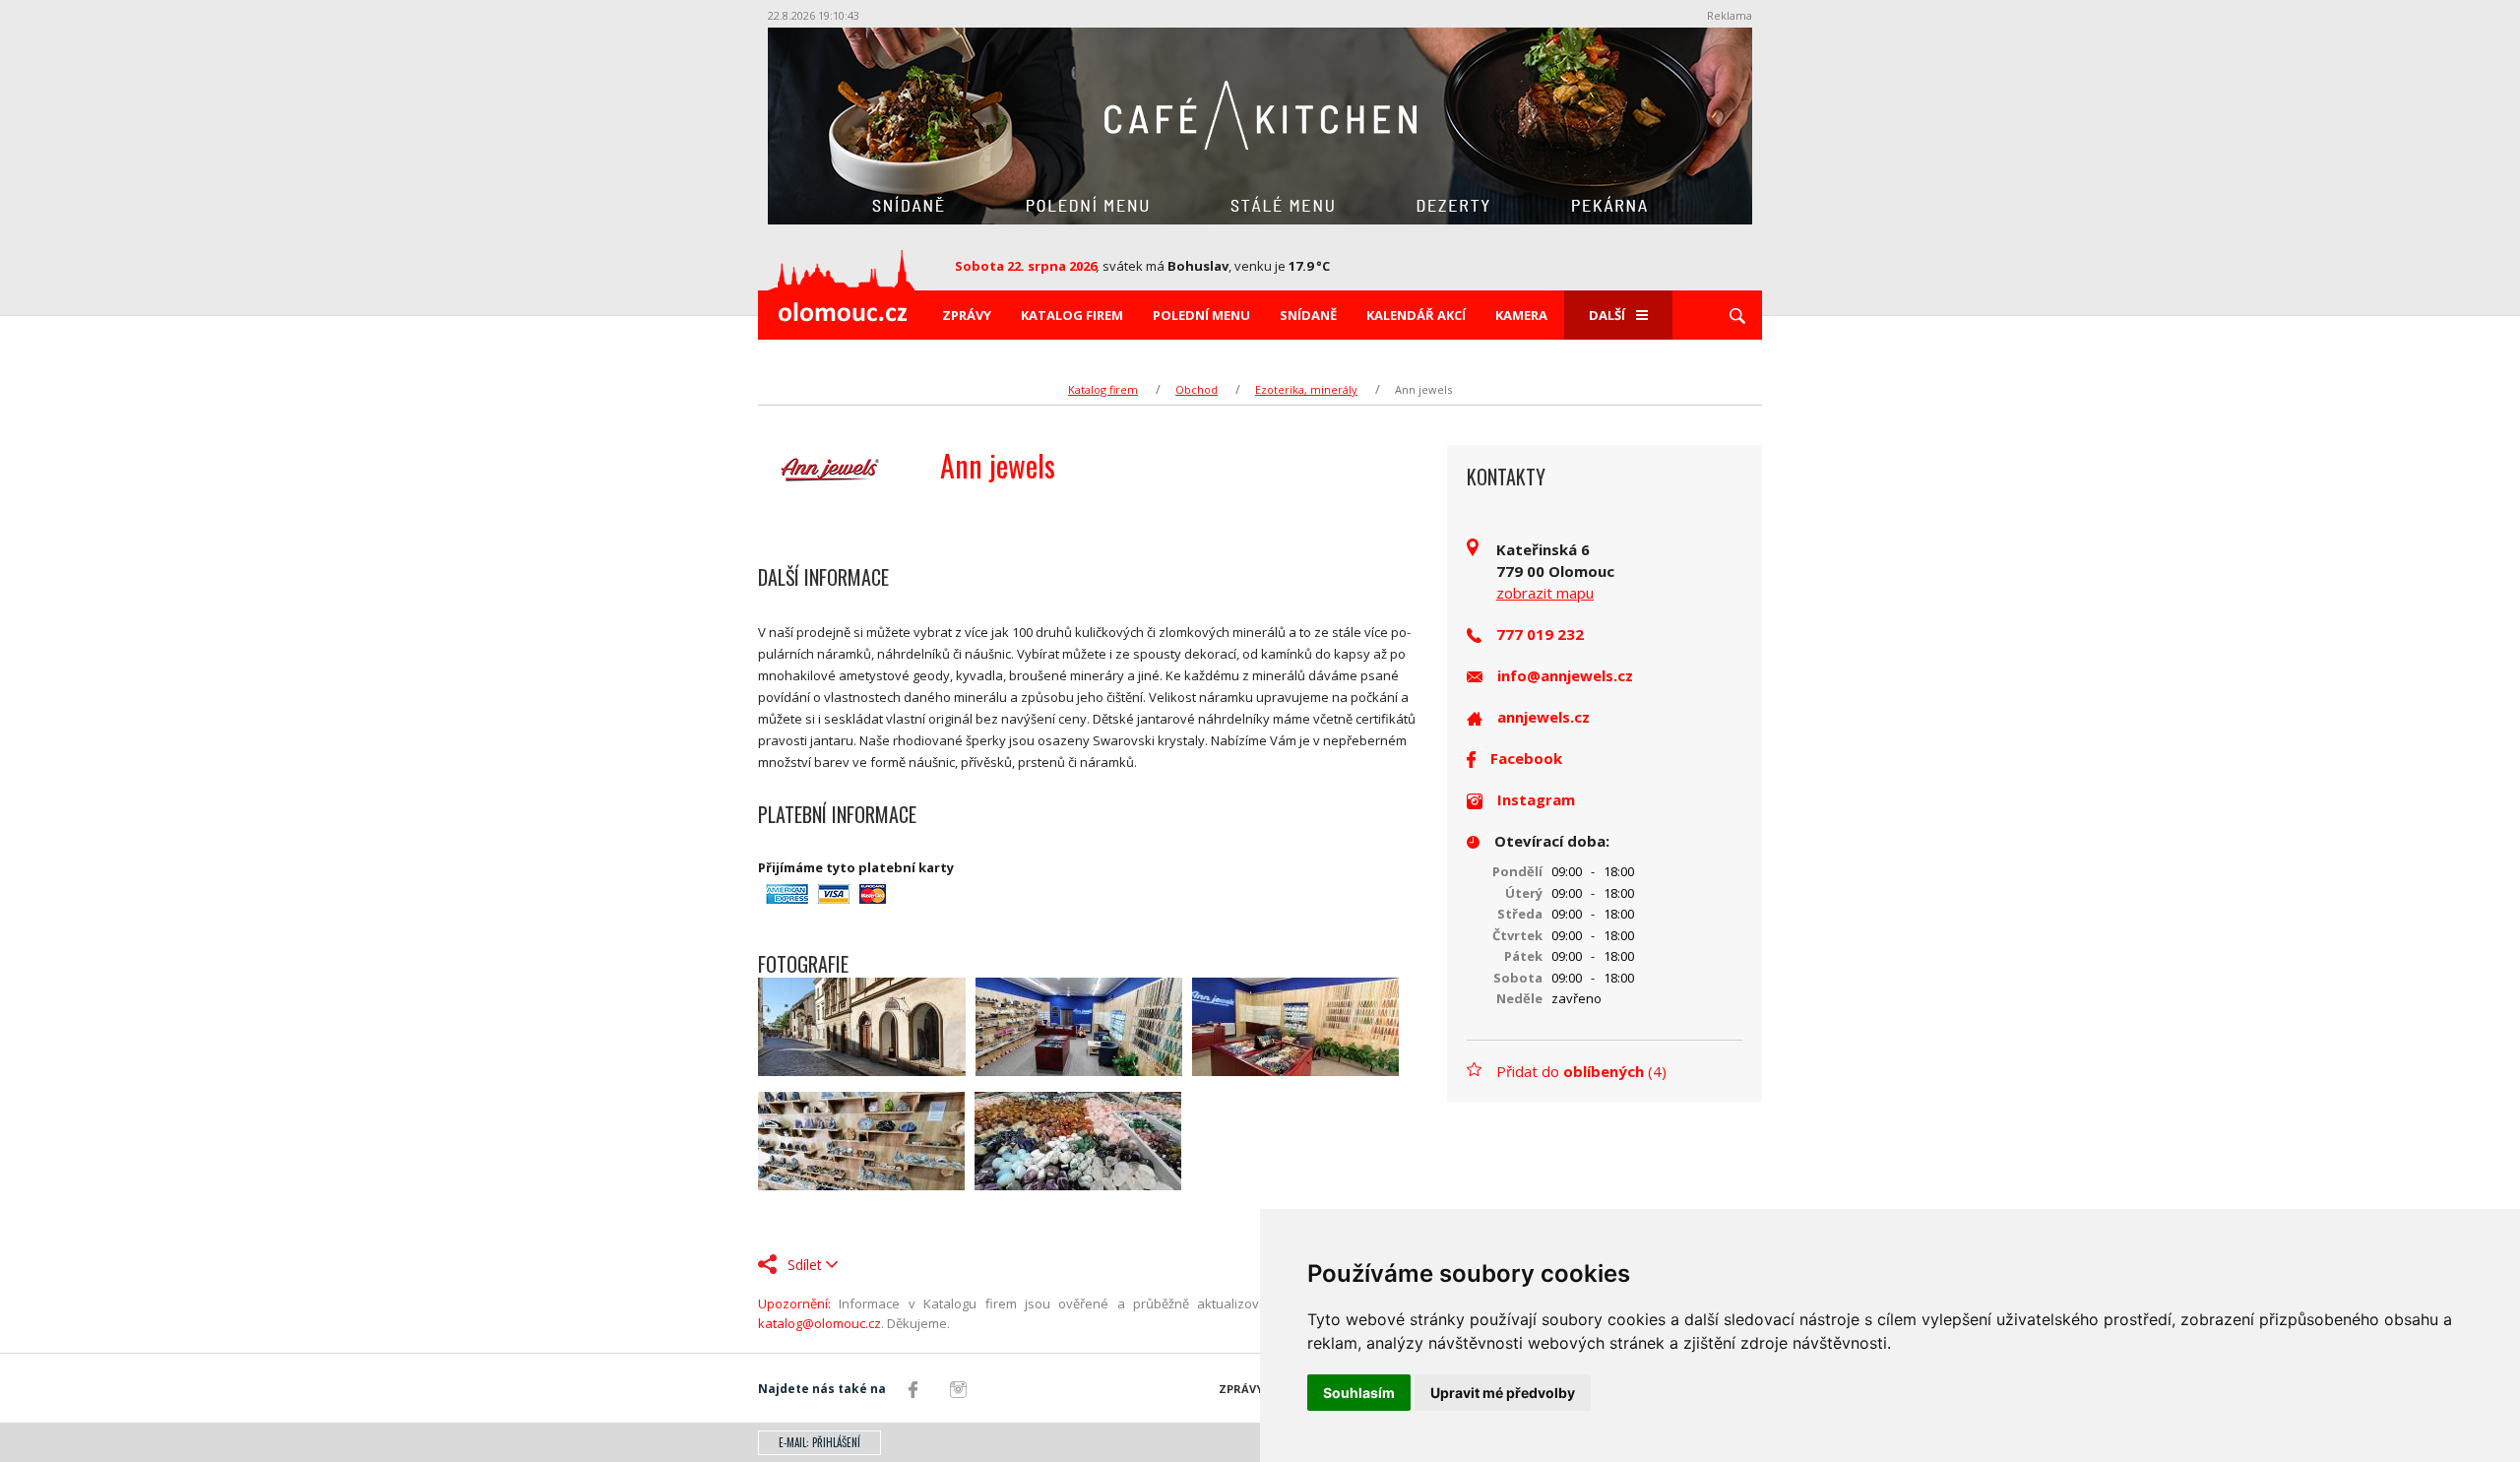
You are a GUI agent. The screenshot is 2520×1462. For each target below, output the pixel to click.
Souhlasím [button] (1359, 1393)
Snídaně (1308, 315)
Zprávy (967, 315)
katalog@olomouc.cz (819, 1323)
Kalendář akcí (1416, 315)
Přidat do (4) (1581, 1071)
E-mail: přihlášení (819, 1442)
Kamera (1521, 315)
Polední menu (1201, 315)
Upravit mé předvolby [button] (1503, 1393)
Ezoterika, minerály (1306, 389)
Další (1607, 315)
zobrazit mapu (1545, 593)
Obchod (1197, 389)
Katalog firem (1072, 315)
